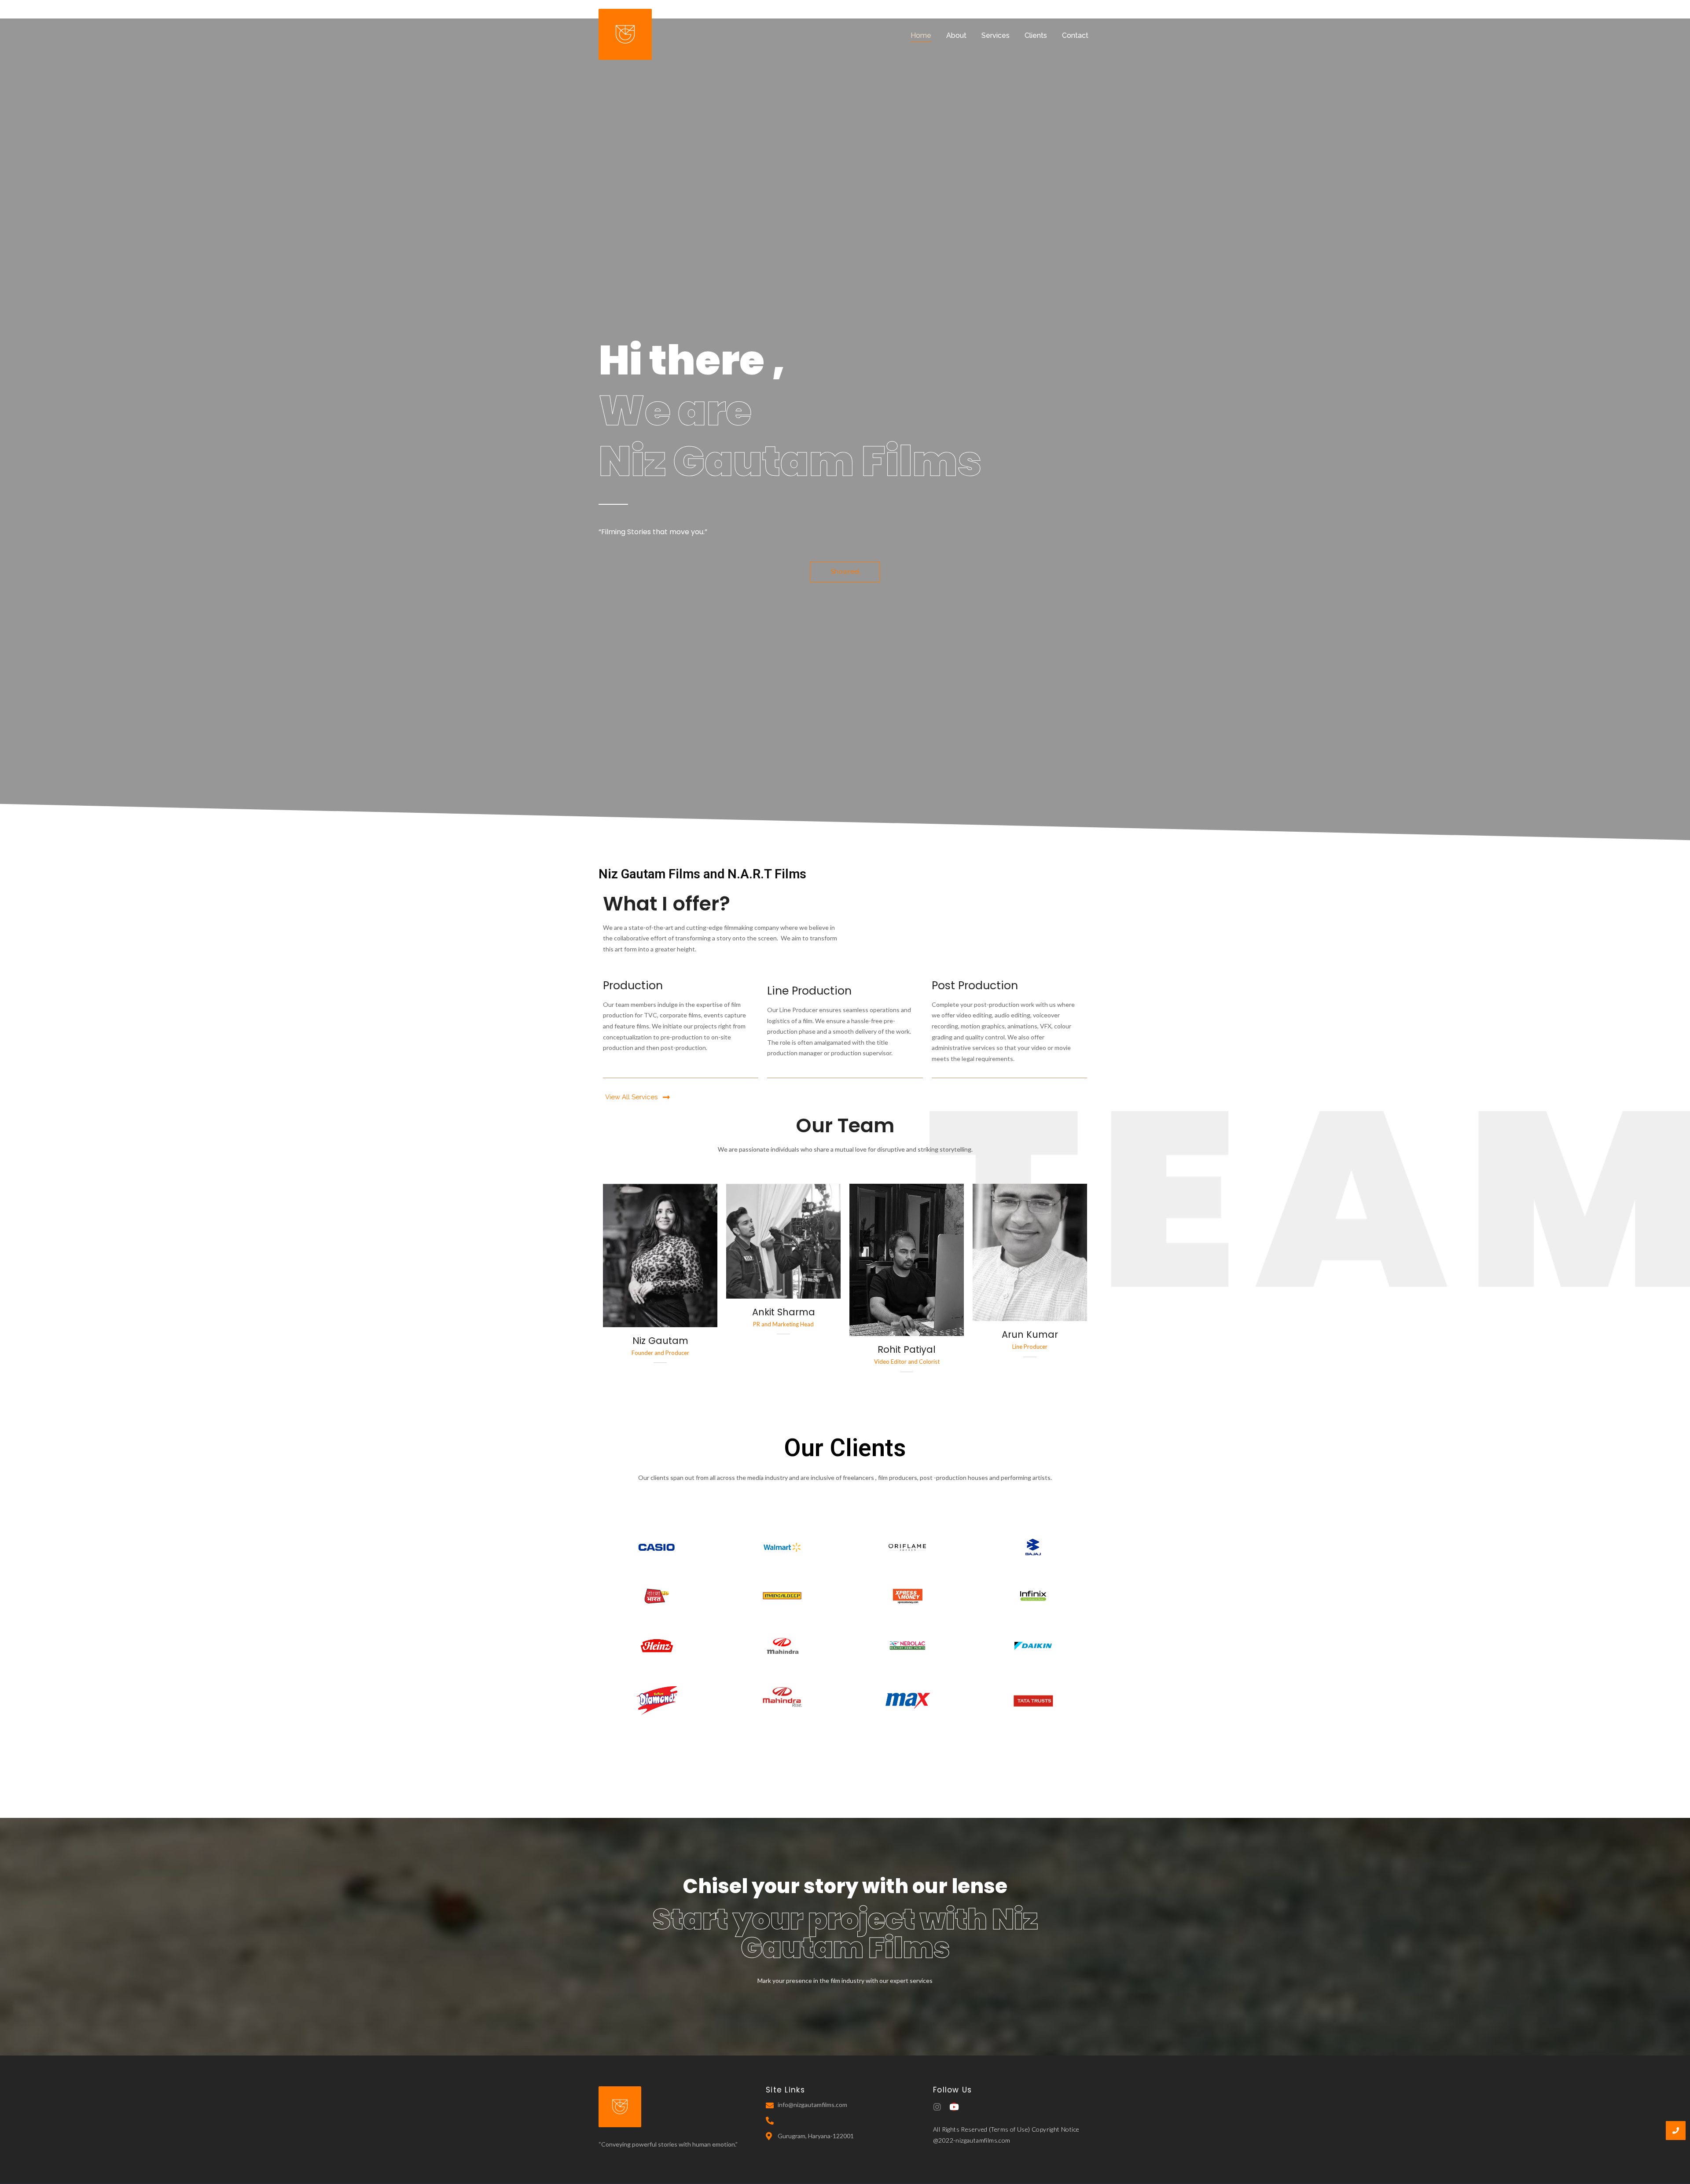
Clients (1036, 35)
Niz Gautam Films (790, 461)
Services (996, 35)
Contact (1075, 35)
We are (675, 410)
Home (921, 35)
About (956, 35)
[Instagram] (937, 2107)
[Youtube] (954, 2107)
